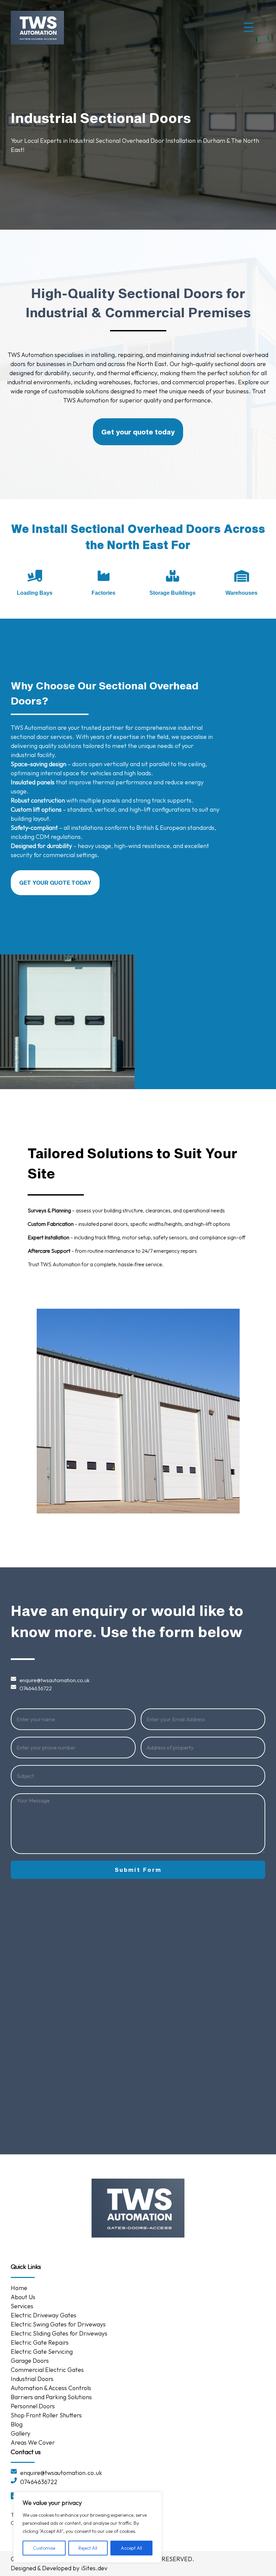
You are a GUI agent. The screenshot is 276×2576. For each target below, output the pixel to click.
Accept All (131, 2548)
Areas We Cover (33, 2442)
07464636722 (36, 1688)
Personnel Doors (33, 2406)
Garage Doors (30, 2361)
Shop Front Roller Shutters (46, 2415)
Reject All (88, 2548)
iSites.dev (94, 2568)
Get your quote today (138, 432)
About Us (23, 2297)
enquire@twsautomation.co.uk (55, 1680)
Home (19, 2288)
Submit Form (138, 1870)
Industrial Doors (32, 2379)
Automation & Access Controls (51, 2388)
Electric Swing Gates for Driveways (58, 2324)
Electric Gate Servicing (42, 2352)
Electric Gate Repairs (40, 2342)
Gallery (21, 2433)
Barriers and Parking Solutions (52, 2397)
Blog (17, 2424)
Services (22, 2306)
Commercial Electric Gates (47, 2370)
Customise (44, 2548)
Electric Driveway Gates (44, 2315)
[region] (88, 2527)
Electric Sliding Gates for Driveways (59, 2333)
